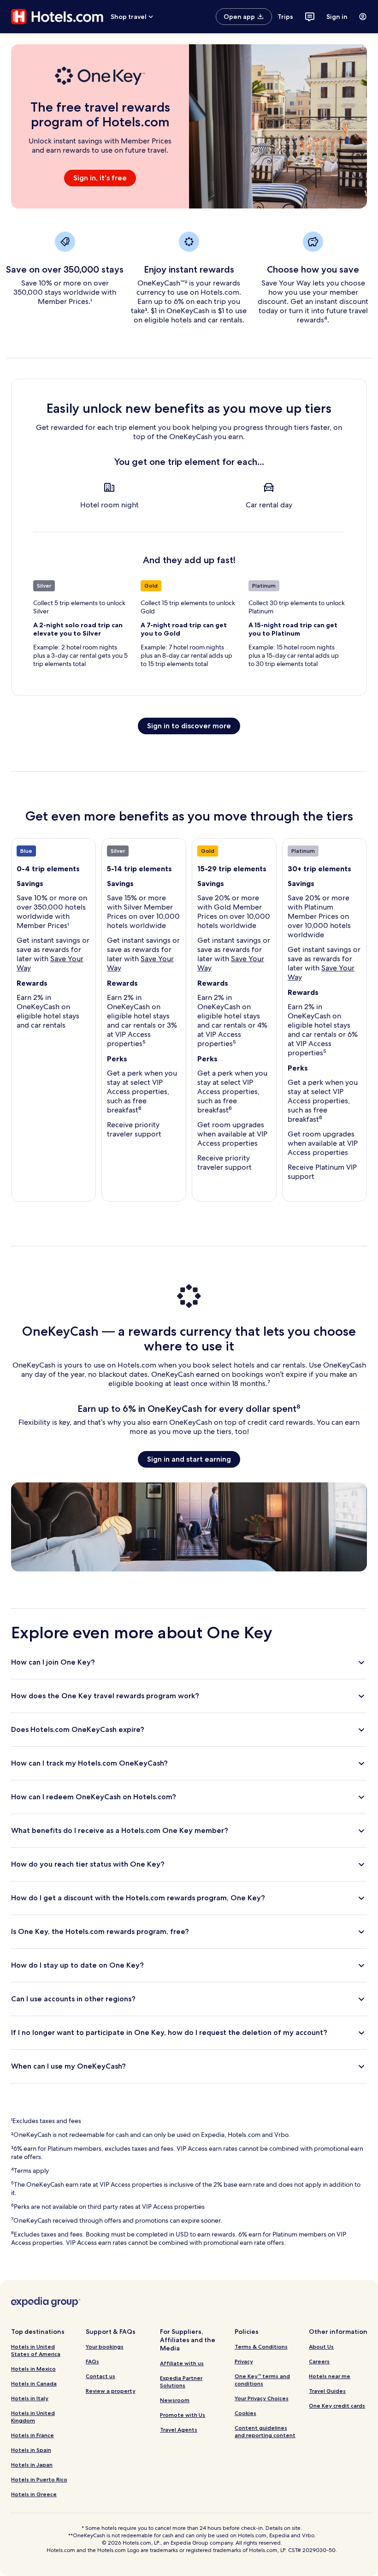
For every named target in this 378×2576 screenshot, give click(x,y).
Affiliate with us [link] (182, 2363)
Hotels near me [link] (330, 2376)
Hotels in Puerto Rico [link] (39, 2479)
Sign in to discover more (189, 726)
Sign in (337, 17)
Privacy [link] (244, 2361)
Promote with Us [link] (183, 2415)
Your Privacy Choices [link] (262, 2398)
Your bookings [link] (105, 2347)
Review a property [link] (111, 2391)
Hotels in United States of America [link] (36, 2350)
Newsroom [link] (175, 2400)
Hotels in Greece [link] (34, 2494)
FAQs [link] (92, 2361)
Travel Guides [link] (327, 2391)
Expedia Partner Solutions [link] (181, 2382)
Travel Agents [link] (179, 2430)
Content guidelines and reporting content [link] (265, 2431)
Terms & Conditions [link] (261, 2347)
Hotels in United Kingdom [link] (33, 2417)
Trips (285, 17)
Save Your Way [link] (50, 963)
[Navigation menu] (363, 17)
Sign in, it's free (100, 178)
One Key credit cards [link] (337, 2406)
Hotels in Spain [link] (31, 2450)
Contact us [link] (100, 2376)
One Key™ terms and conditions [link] (262, 2380)
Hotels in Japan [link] (32, 2465)
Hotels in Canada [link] (34, 2383)
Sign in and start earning (189, 1459)
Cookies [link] (245, 2413)
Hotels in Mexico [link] (33, 2369)
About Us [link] (321, 2347)
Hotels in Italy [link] (30, 2398)
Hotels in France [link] (32, 2435)
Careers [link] (319, 2361)
